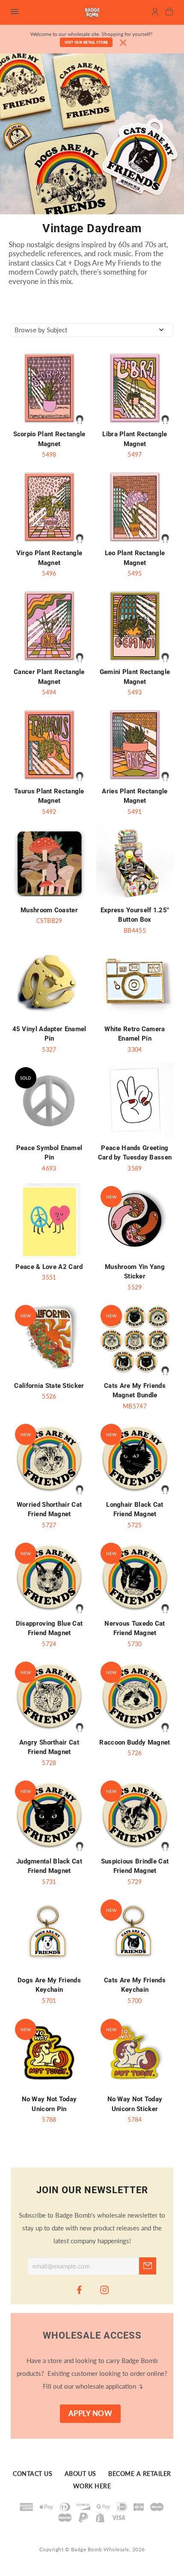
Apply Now (91, 2413)
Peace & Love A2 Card (49, 1267)
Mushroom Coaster (49, 910)
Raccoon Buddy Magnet (135, 1742)
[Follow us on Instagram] (105, 2289)
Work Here (92, 2487)
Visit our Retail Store (86, 42)
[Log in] (155, 13)
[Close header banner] (123, 43)
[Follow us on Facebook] (80, 2289)
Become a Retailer (140, 2474)
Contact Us (33, 2474)
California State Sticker (49, 1386)
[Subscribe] (148, 2266)
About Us (80, 2474)
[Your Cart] (169, 13)
